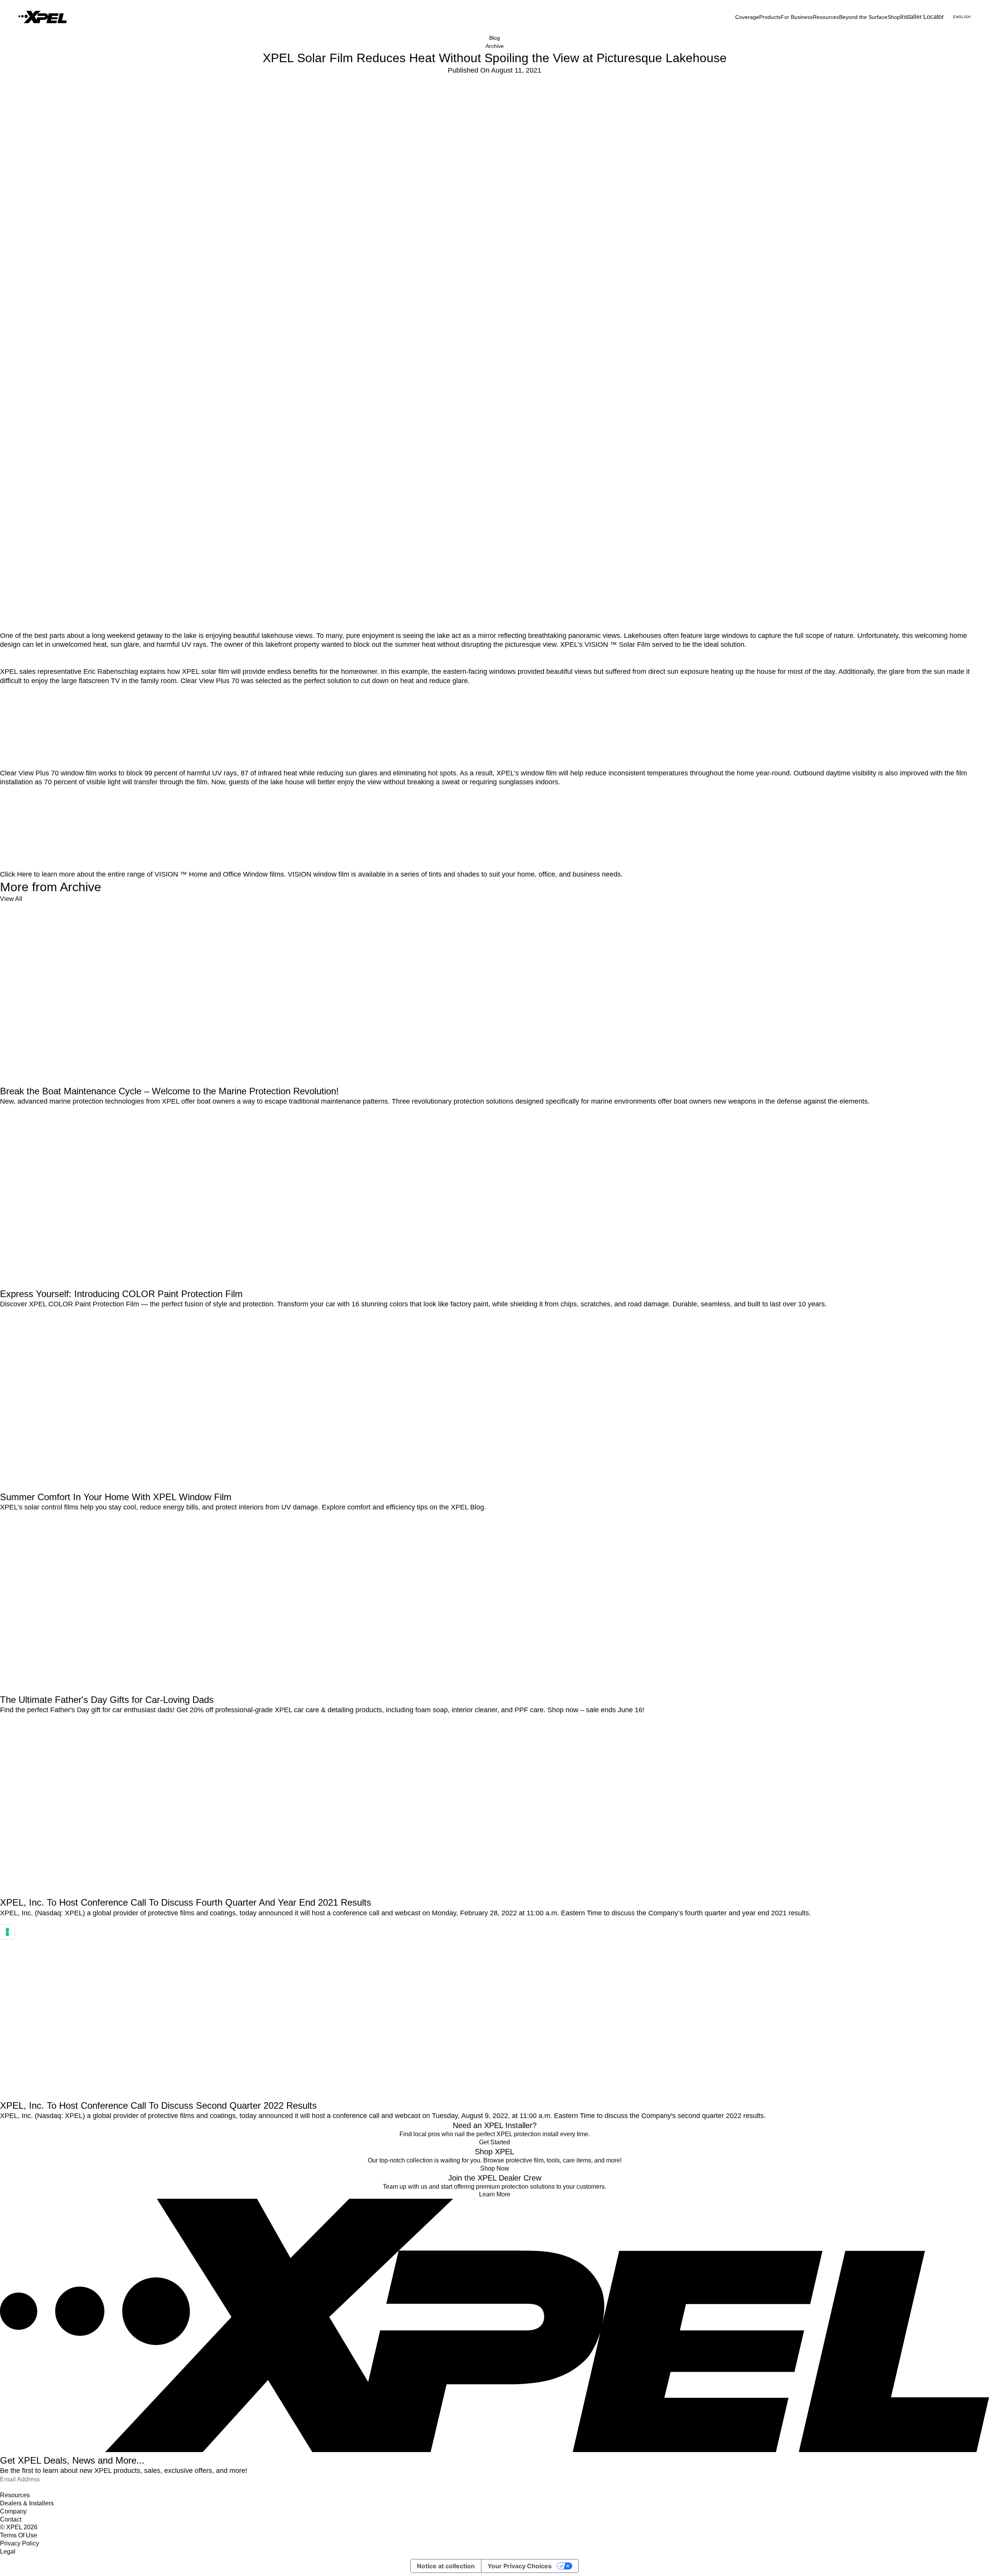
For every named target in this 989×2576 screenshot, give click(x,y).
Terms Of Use (19, 2535)
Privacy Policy (20, 2543)
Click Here (16, 874)
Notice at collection (446, 2566)
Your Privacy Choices (520, 2566)
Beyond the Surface (863, 17)
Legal (8, 2551)
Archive (495, 46)
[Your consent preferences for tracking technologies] (7, 1932)
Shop (894, 17)
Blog (494, 38)
